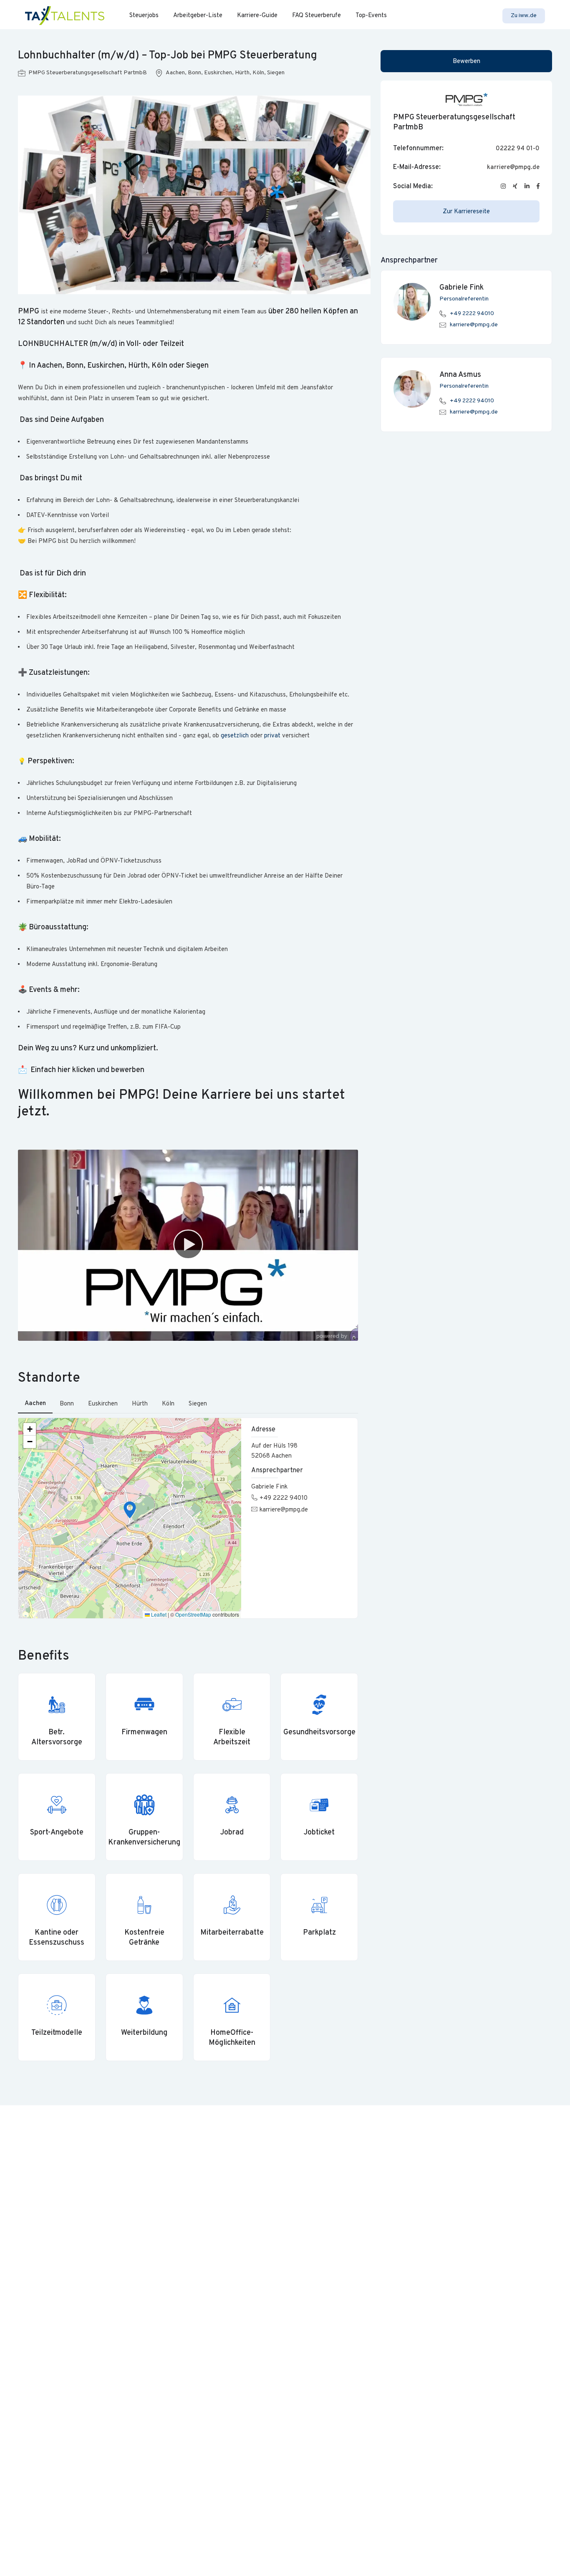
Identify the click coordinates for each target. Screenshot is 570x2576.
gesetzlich (235, 736)
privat (272, 736)
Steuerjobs (144, 16)
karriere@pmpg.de (284, 1510)
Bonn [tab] (67, 1404)
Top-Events (371, 16)
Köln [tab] (168, 1404)
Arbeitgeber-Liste (198, 16)
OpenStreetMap (193, 1614)
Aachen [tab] (35, 1404)
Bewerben (467, 62)
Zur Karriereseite (466, 212)
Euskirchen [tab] (103, 1404)
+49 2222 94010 (284, 1498)
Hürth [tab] (140, 1404)
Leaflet (158, 1614)
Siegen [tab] (198, 1404)
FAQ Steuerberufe (317, 16)
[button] (130, 1510)
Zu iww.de (524, 16)
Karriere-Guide (257, 16)
